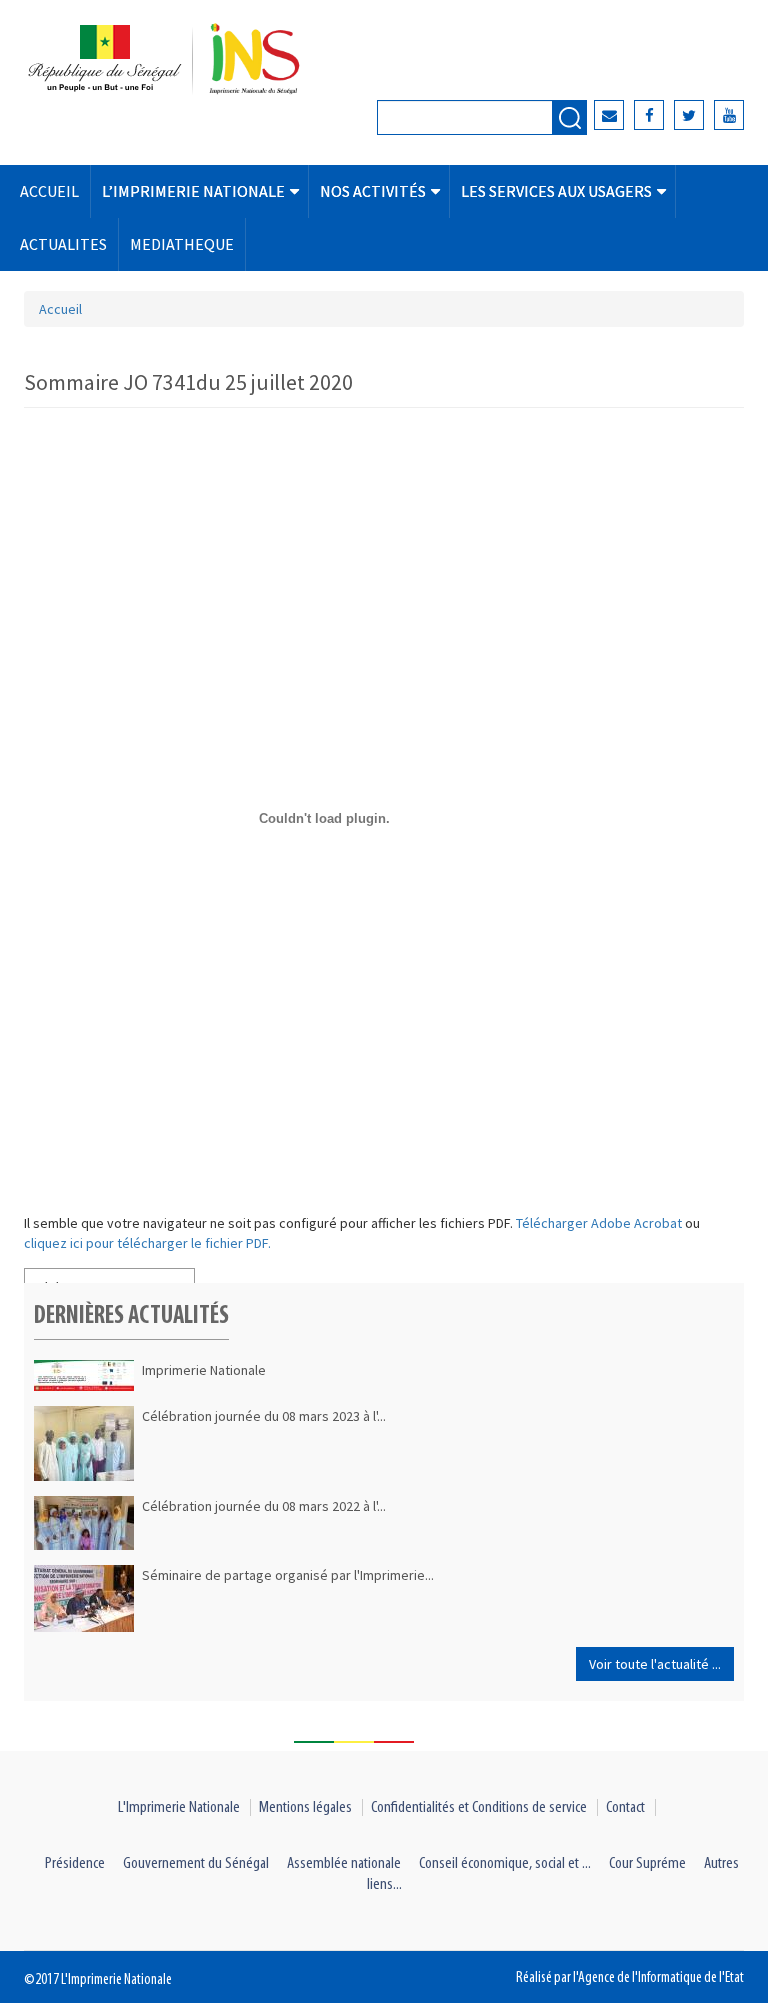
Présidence (75, 1863)
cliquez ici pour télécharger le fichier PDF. (147, 1243)
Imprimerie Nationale (204, 1370)
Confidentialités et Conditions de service (479, 1807)
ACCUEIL (49, 191)
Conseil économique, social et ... (505, 1863)
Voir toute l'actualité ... (655, 1664)
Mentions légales (305, 1807)
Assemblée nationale (344, 1863)
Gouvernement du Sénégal (196, 1863)
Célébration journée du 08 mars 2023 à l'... (264, 1416)
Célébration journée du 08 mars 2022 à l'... (264, 1506)
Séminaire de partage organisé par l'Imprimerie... (288, 1575)
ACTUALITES (63, 244)
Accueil (60, 309)
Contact (625, 1807)
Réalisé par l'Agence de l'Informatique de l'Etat (630, 1978)
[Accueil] (189, 60)
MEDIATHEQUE (182, 244)
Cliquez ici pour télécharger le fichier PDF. (319, 1273)
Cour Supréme (647, 1863)
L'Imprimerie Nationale (179, 1807)
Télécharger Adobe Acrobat (600, 1223)
